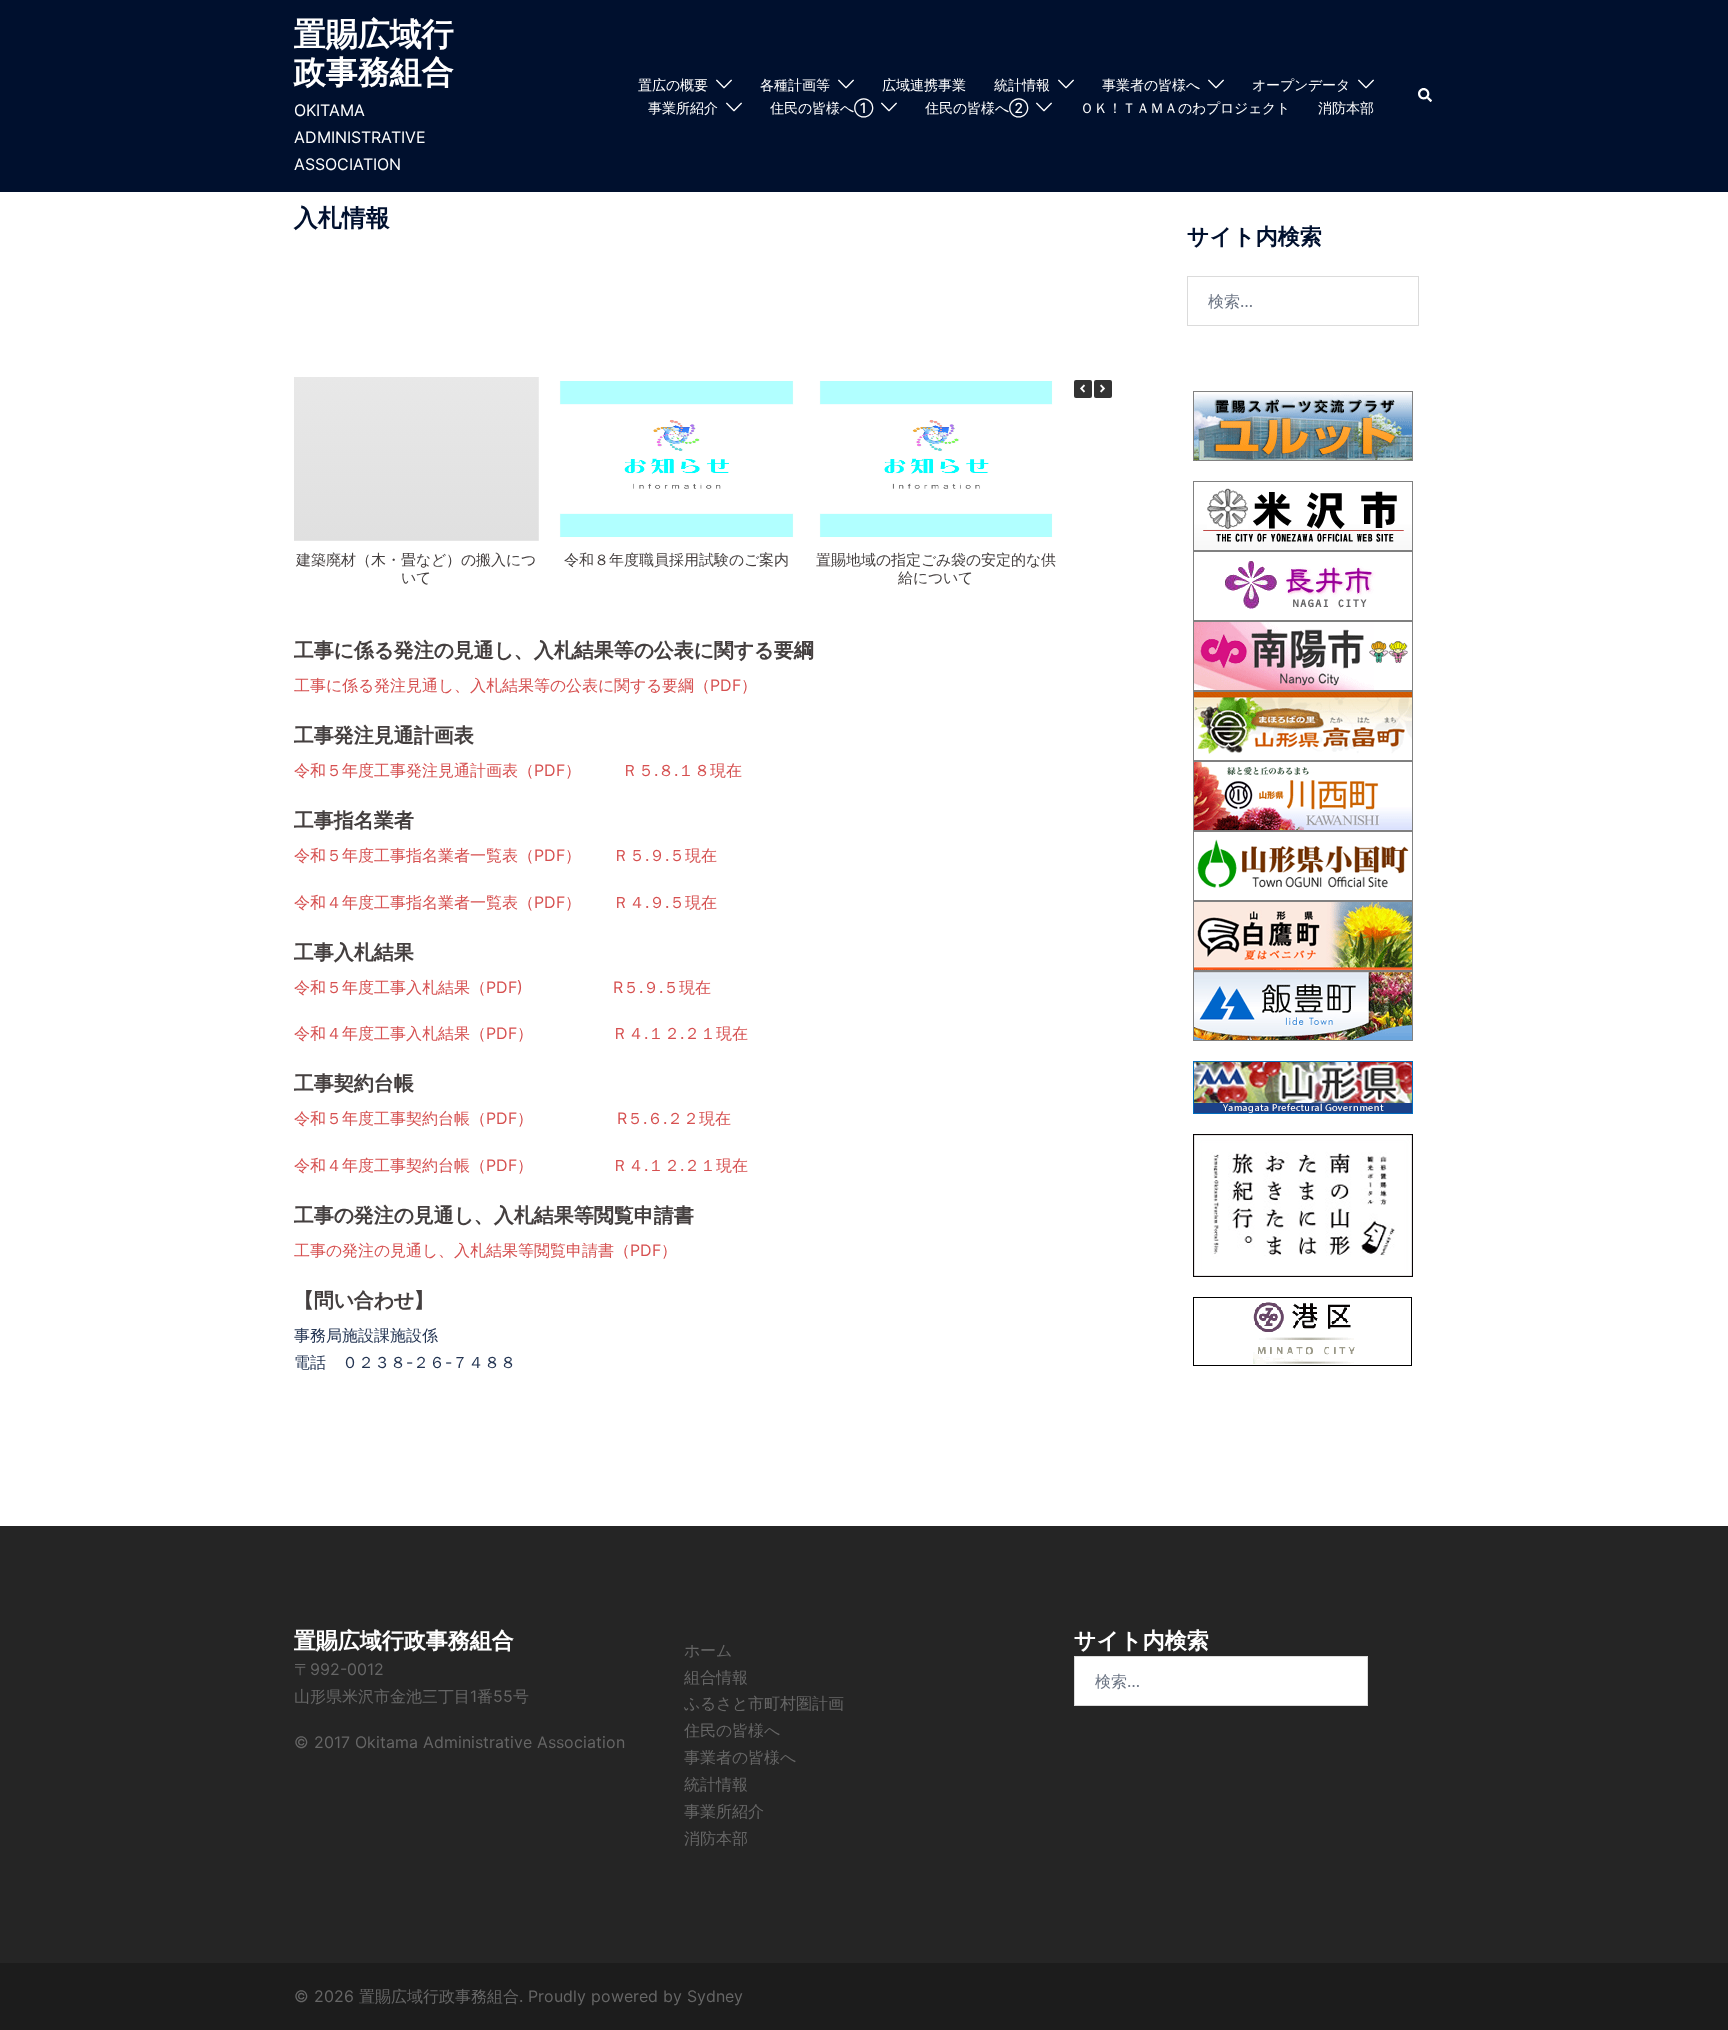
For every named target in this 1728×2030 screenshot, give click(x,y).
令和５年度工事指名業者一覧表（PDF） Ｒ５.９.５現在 (505, 855)
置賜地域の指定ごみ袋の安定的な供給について (936, 568)
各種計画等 (795, 84)
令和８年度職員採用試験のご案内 (676, 559)
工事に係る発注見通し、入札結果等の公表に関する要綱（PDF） (525, 685)
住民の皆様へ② (976, 107)
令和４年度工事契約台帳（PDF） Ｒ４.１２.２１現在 (521, 1165)
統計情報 (1022, 84)
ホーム (708, 1650)
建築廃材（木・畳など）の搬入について (416, 568)
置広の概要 (673, 84)
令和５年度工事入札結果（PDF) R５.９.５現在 (502, 987)
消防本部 (1346, 107)
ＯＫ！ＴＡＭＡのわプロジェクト (1185, 107)
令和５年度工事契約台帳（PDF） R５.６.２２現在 (512, 1118)
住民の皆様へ (732, 1730)
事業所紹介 (683, 107)
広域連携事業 (924, 84)
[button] (1426, 96)
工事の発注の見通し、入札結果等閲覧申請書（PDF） (485, 1250)
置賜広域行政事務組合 (374, 52)
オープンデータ (1301, 84)
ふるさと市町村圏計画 (764, 1703)
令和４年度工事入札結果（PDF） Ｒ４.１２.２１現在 (521, 1033)
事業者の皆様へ (1151, 84)
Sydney (715, 1996)
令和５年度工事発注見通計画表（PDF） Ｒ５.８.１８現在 (518, 770)
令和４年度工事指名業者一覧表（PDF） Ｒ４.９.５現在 (505, 902)
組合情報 (716, 1677)
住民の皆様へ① (821, 107)
